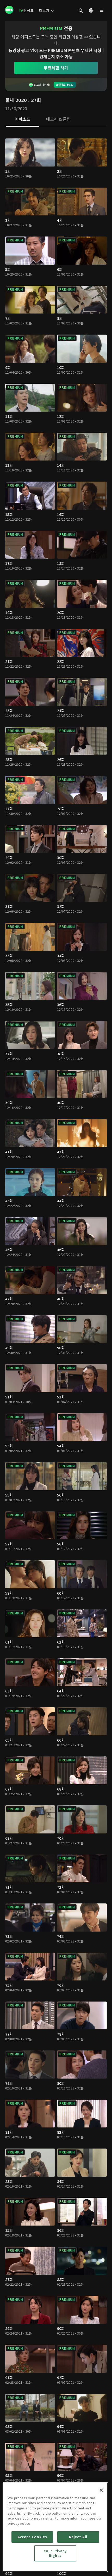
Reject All (78, 2537)
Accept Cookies (32, 2537)
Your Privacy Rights (55, 2553)
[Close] (101, 2490)
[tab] (22, 119)
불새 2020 (16, 100)
